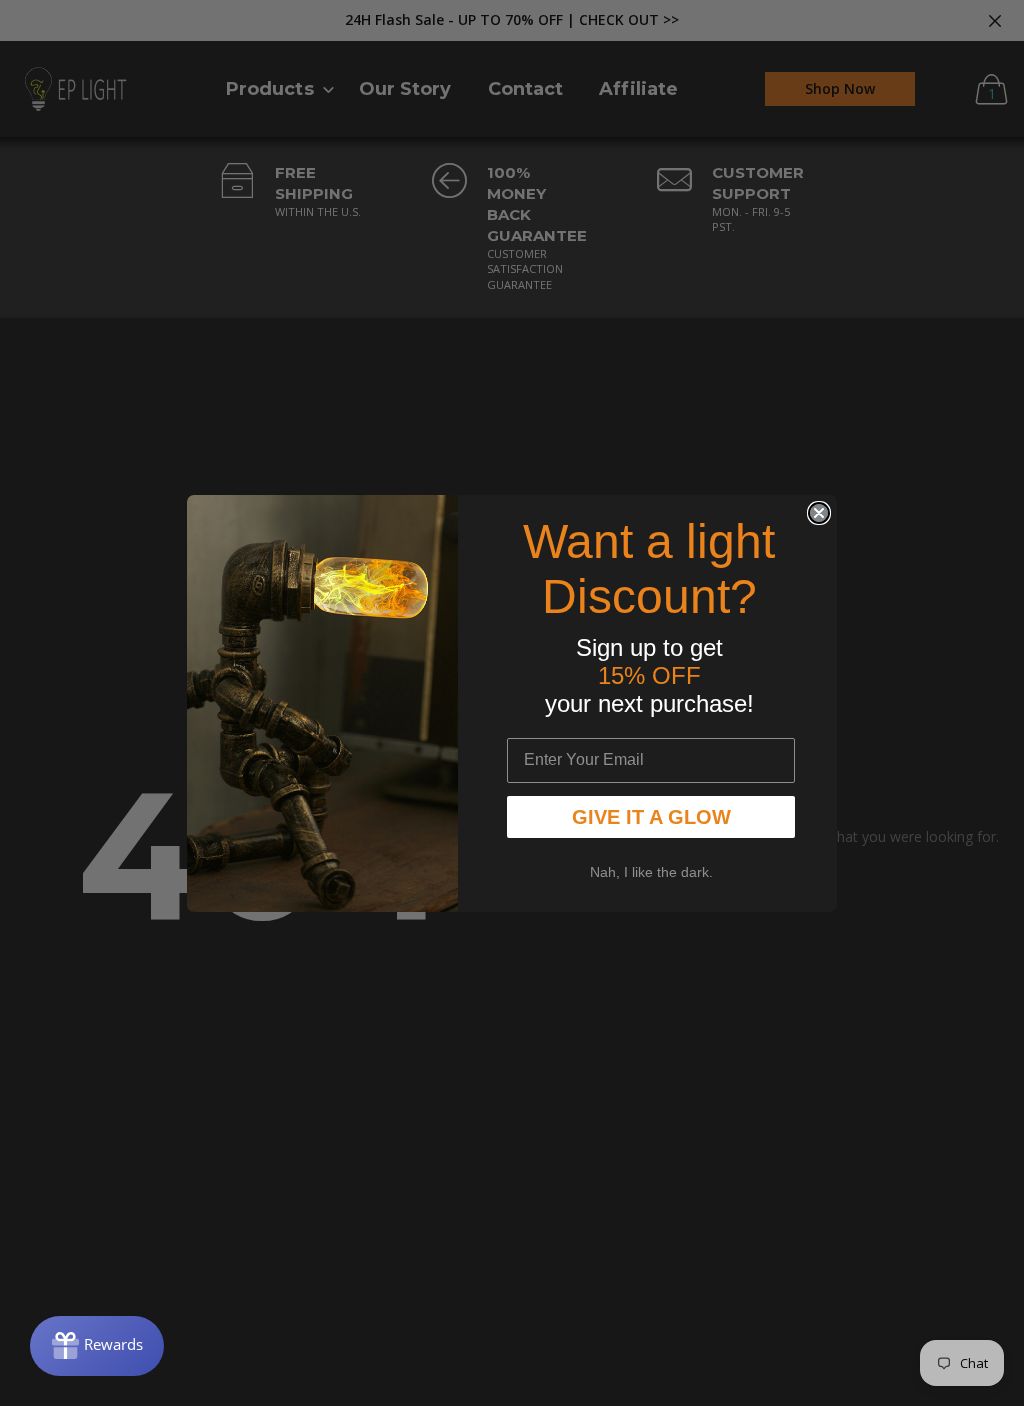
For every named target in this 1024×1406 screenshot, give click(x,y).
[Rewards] (97, 1346)
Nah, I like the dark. (651, 872)
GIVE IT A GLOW (651, 817)
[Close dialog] (819, 513)
